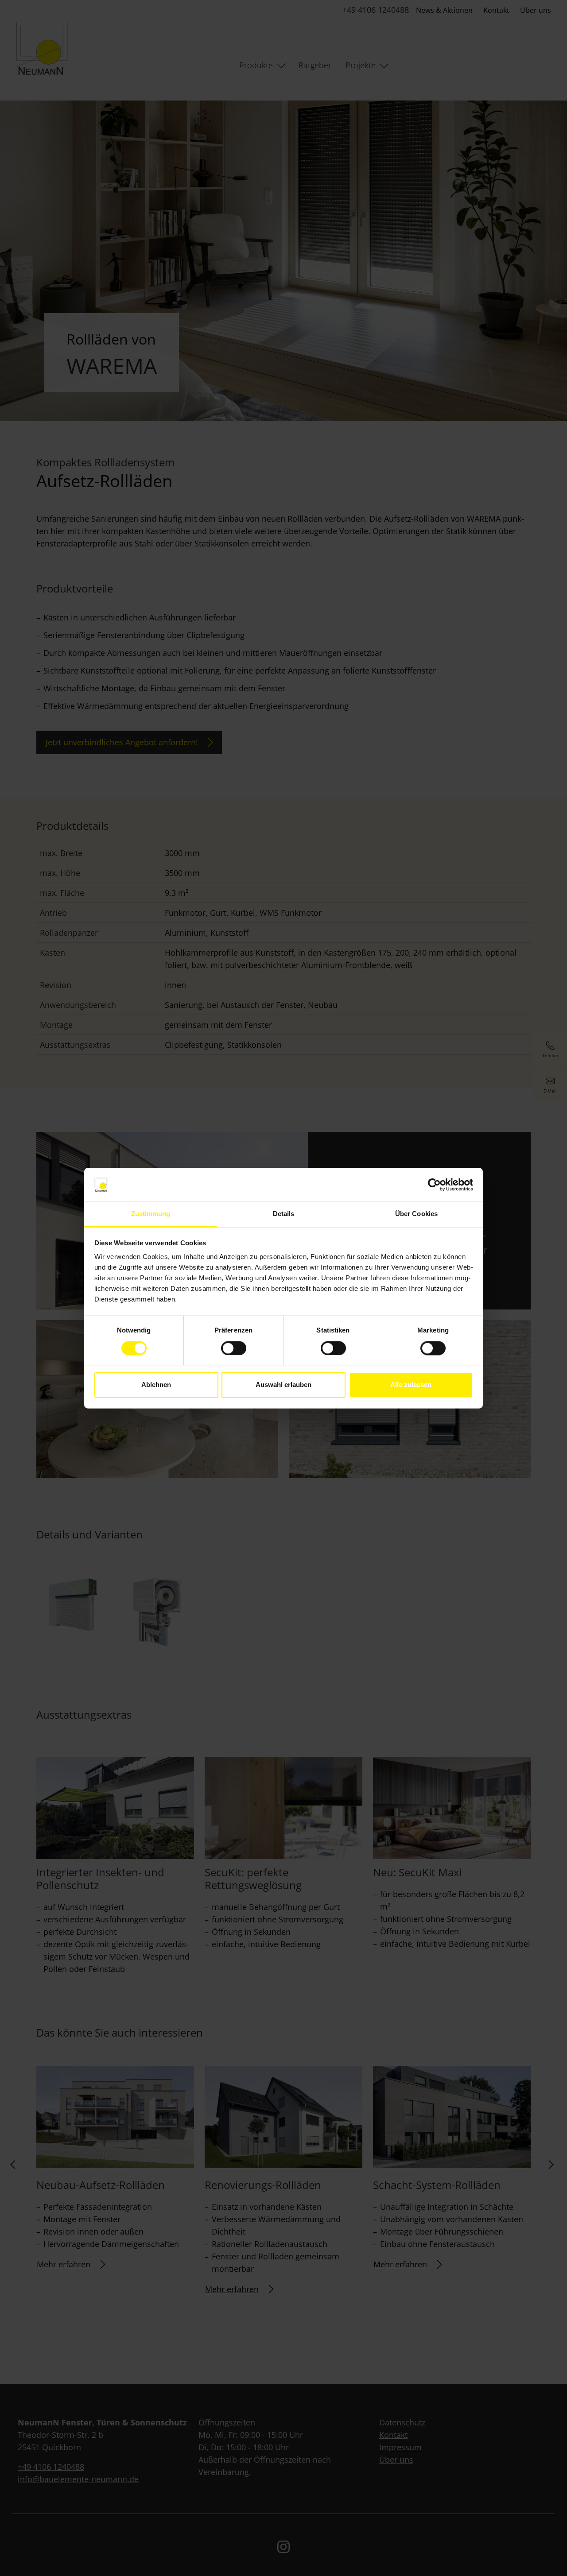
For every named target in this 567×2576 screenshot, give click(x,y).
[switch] (234, 1348)
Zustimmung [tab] (151, 1214)
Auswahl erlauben (283, 1385)
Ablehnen (156, 1385)
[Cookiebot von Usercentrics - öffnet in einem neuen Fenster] (434, 1185)
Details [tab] (284, 1214)
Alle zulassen (411, 1385)
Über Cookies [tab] (416, 1214)
